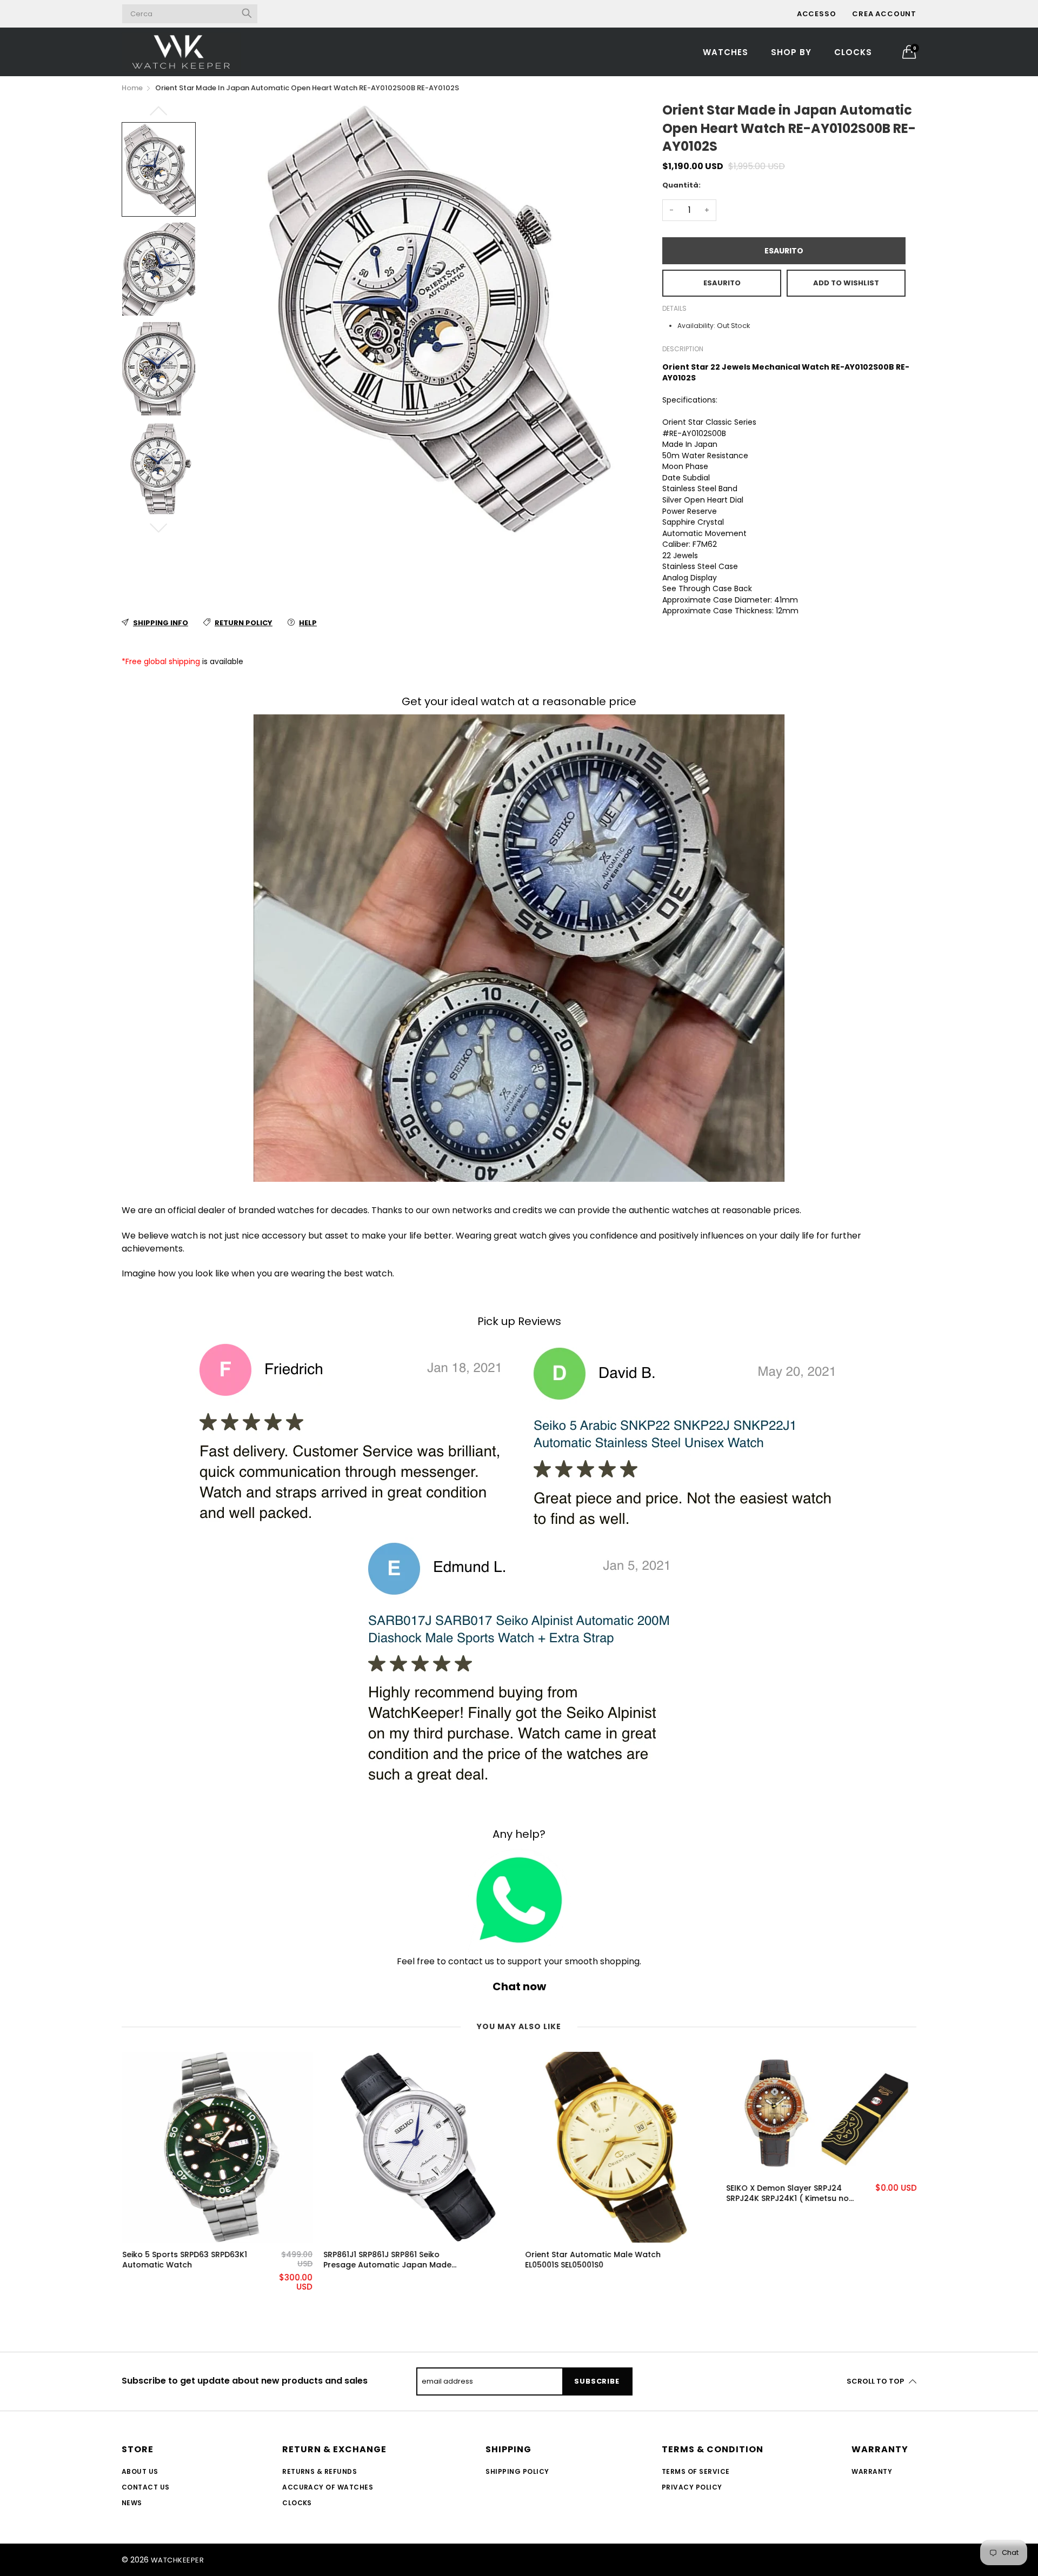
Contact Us (146, 2487)
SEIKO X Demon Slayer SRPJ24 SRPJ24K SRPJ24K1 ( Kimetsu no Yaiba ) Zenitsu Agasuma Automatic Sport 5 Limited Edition (797, 2194)
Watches (726, 52)
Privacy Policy (692, 2487)
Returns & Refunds (320, 2471)
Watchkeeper (177, 2560)
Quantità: (681, 185)
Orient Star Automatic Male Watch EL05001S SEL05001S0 (592, 2260)
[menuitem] (726, 52)
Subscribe (597, 2381)
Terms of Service (696, 2471)
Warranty (872, 2471)
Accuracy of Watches (328, 2487)
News (132, 2503)
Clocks (853, 52)
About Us (140, 2471)
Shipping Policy (517, 2471)
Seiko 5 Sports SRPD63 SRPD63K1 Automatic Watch (184, 2260)
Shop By (791, 52)
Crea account (884, 14)
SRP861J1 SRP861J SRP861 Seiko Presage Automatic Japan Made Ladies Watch (387, 2260)
